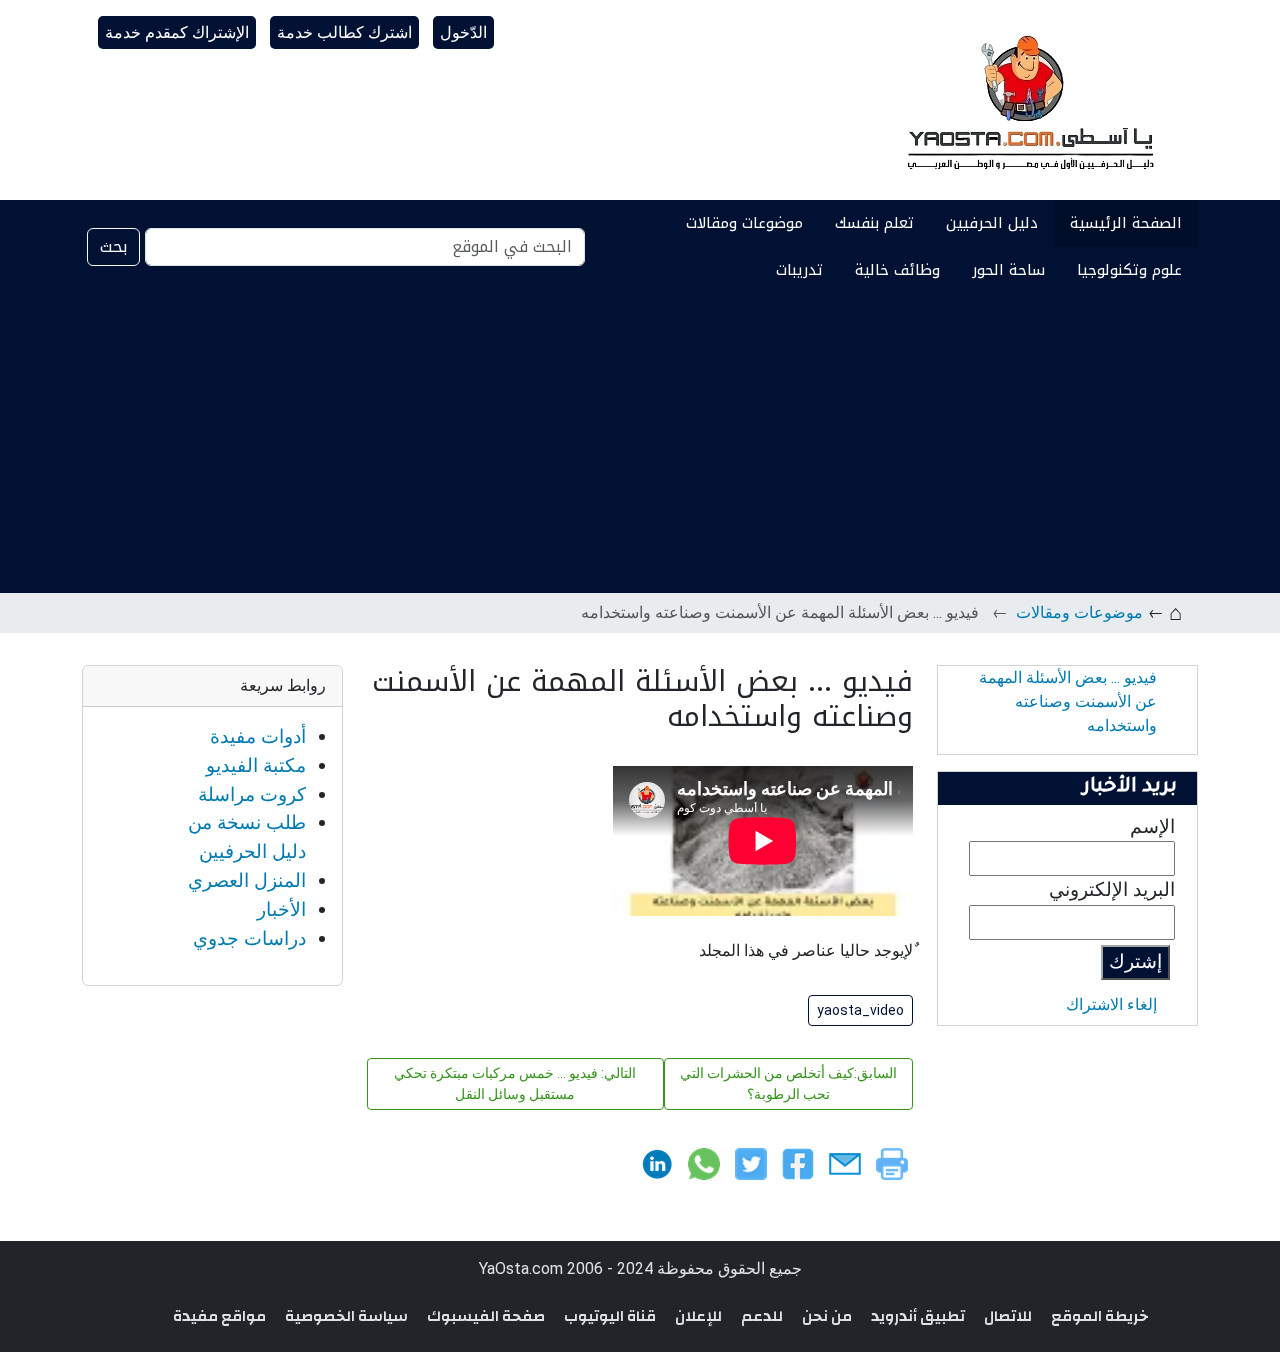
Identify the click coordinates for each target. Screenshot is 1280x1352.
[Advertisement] (640, 443)
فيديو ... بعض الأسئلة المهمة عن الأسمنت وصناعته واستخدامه (1068, 701)
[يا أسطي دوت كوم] (1028, 100)
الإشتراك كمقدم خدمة (177, 32)
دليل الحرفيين (992, 223)
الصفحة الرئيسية (1126, 223)
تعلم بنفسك (874, 223)
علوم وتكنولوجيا (1129, 270)
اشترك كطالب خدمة (344, 32)
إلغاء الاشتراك (1111, 1004)
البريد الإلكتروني (1112, 889)
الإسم (1152, 826)
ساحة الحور (1008, 270)
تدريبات (799, 270)
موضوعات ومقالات (744, 223)
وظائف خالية (897, 270)
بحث (113, 246)
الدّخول (463, 32)
